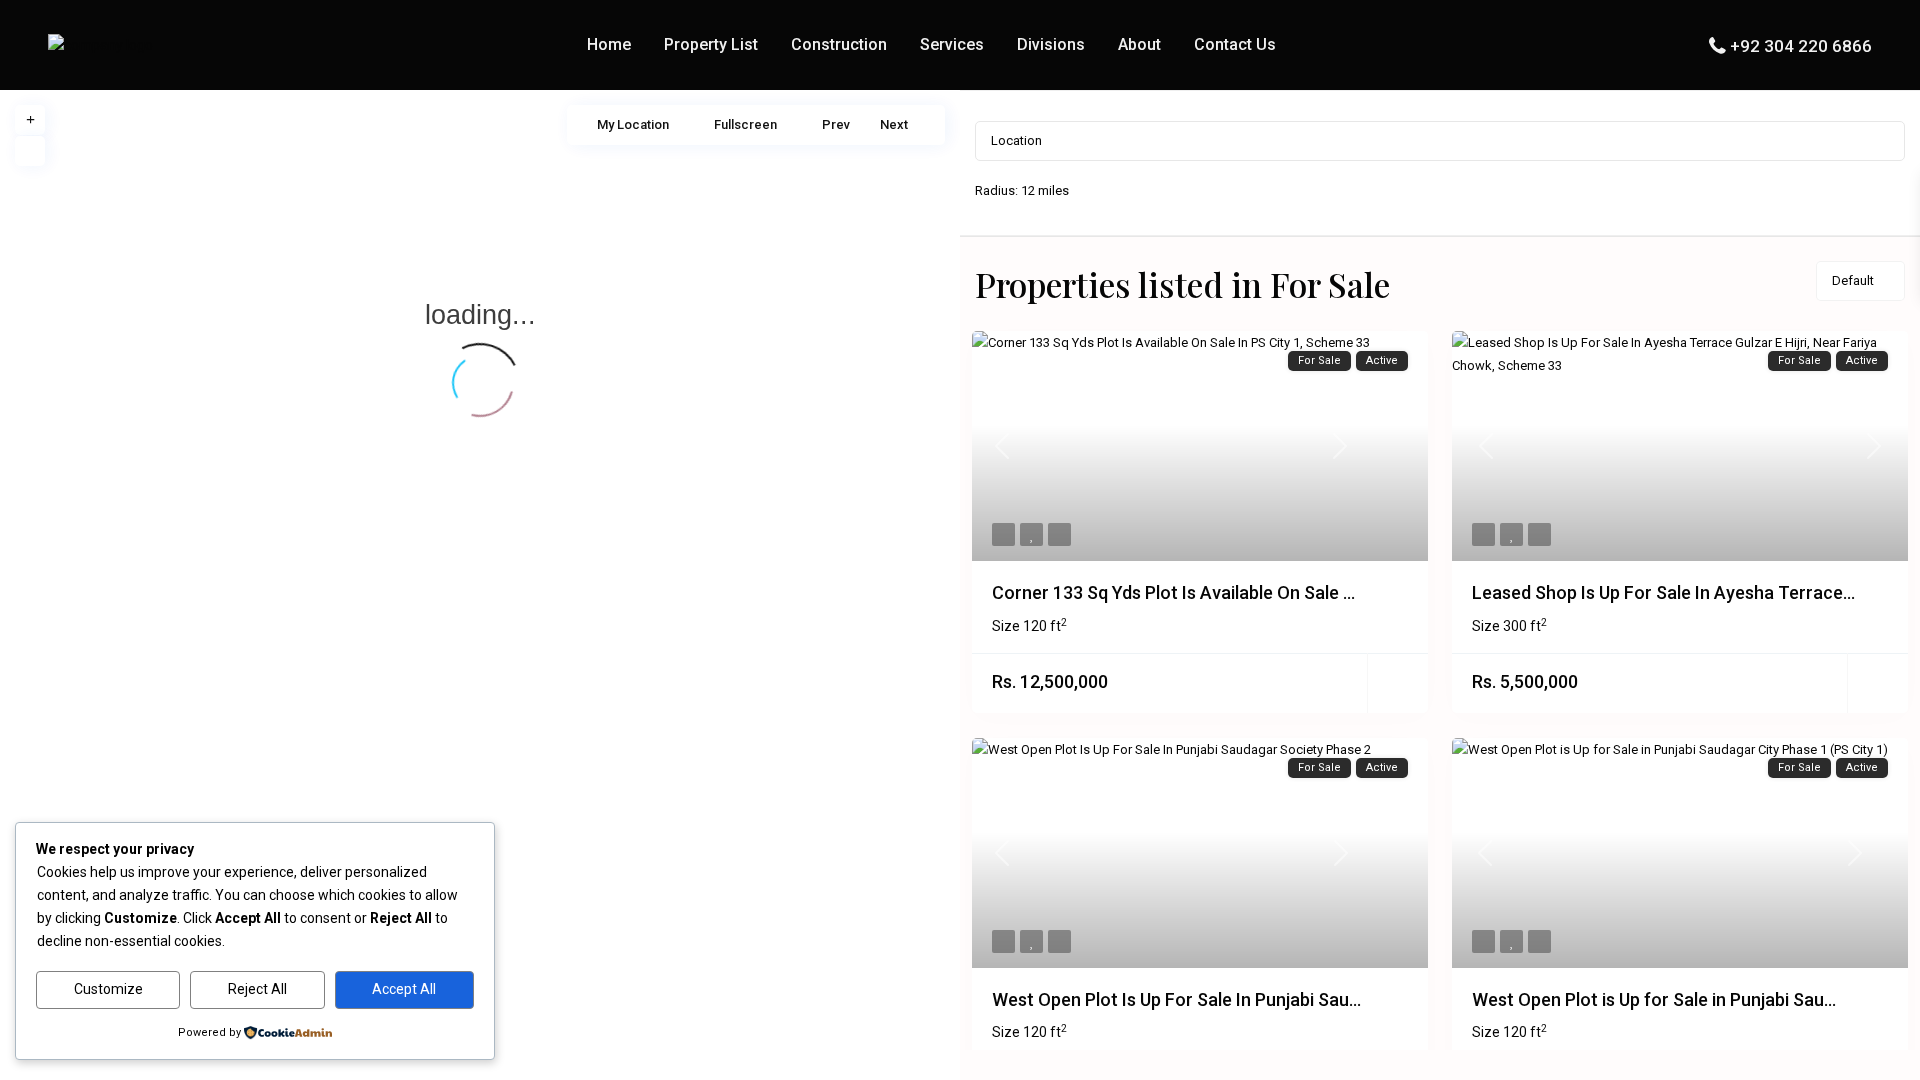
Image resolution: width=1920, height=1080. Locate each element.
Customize (108, 989)
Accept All (404, 989)
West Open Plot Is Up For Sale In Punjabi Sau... (1176, 999)
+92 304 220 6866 (1801, 46)
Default (1853, 280)
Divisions (1051, 44)
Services (952, 44)
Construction (839, 44)
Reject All (257, 989)
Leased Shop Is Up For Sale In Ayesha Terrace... (1663, 592)
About (1139, 44)
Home (609, 44)
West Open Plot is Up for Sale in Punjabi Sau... (1654, 999)
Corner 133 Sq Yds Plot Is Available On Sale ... (1173, 592)
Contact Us (1235, 44)
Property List (711, 44)
